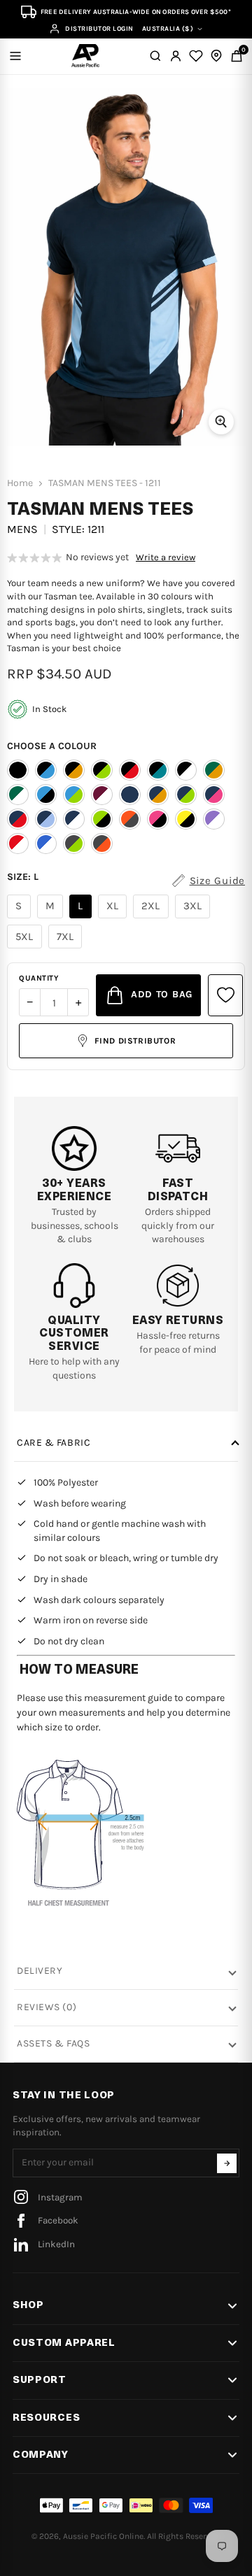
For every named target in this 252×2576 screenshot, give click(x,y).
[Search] (155, 56)
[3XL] (195, 918)
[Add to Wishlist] (225, 995)
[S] (21, 918)
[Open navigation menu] (15, 56)
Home (20, 483)
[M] (52, 918)
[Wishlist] (196, 56)
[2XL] (153, 918)
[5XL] (26, 948)
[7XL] (67, 948)
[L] (82, 918)
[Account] (176, 56)
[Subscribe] (227, 2163)
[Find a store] (216, 56)
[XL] (114, 918)
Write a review (166, 557)
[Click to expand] (221, 422)
